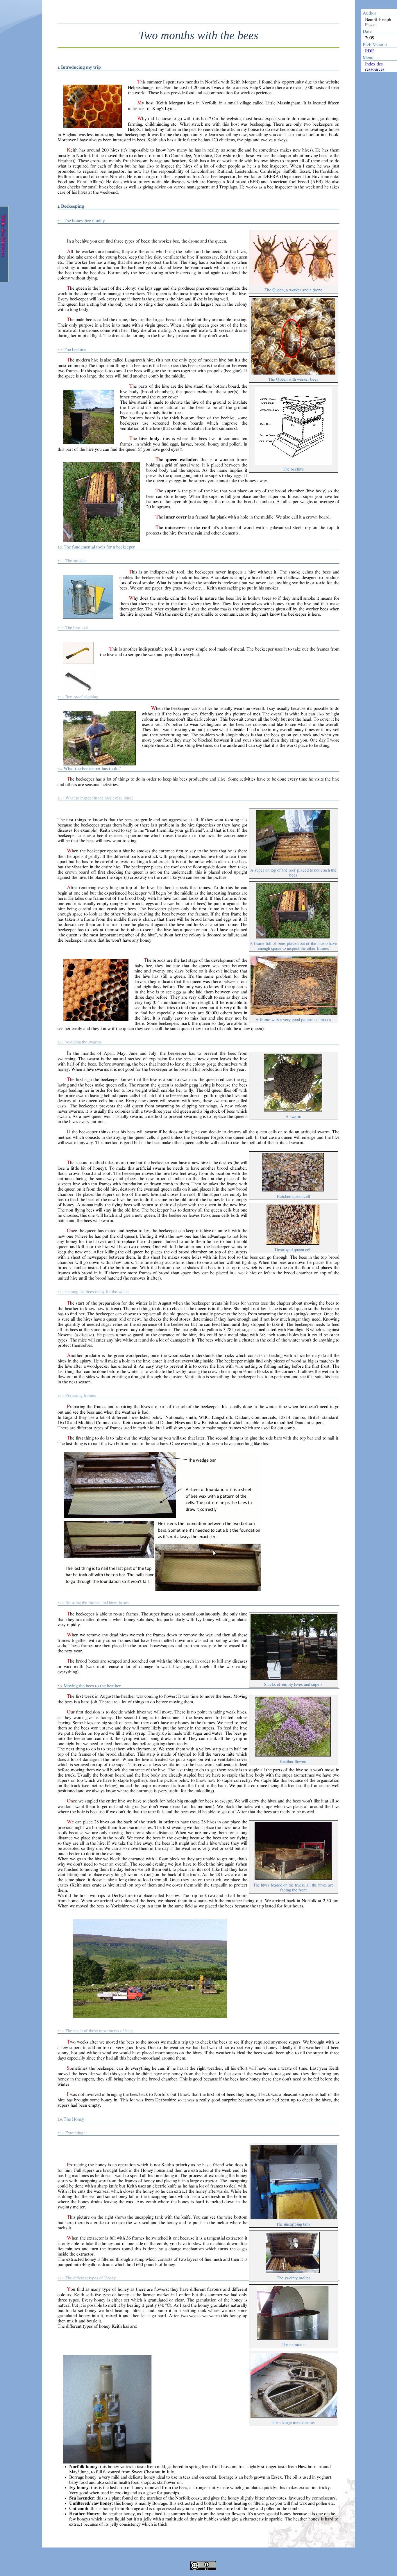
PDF (369, 51)
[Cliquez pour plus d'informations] (203, 2562)
